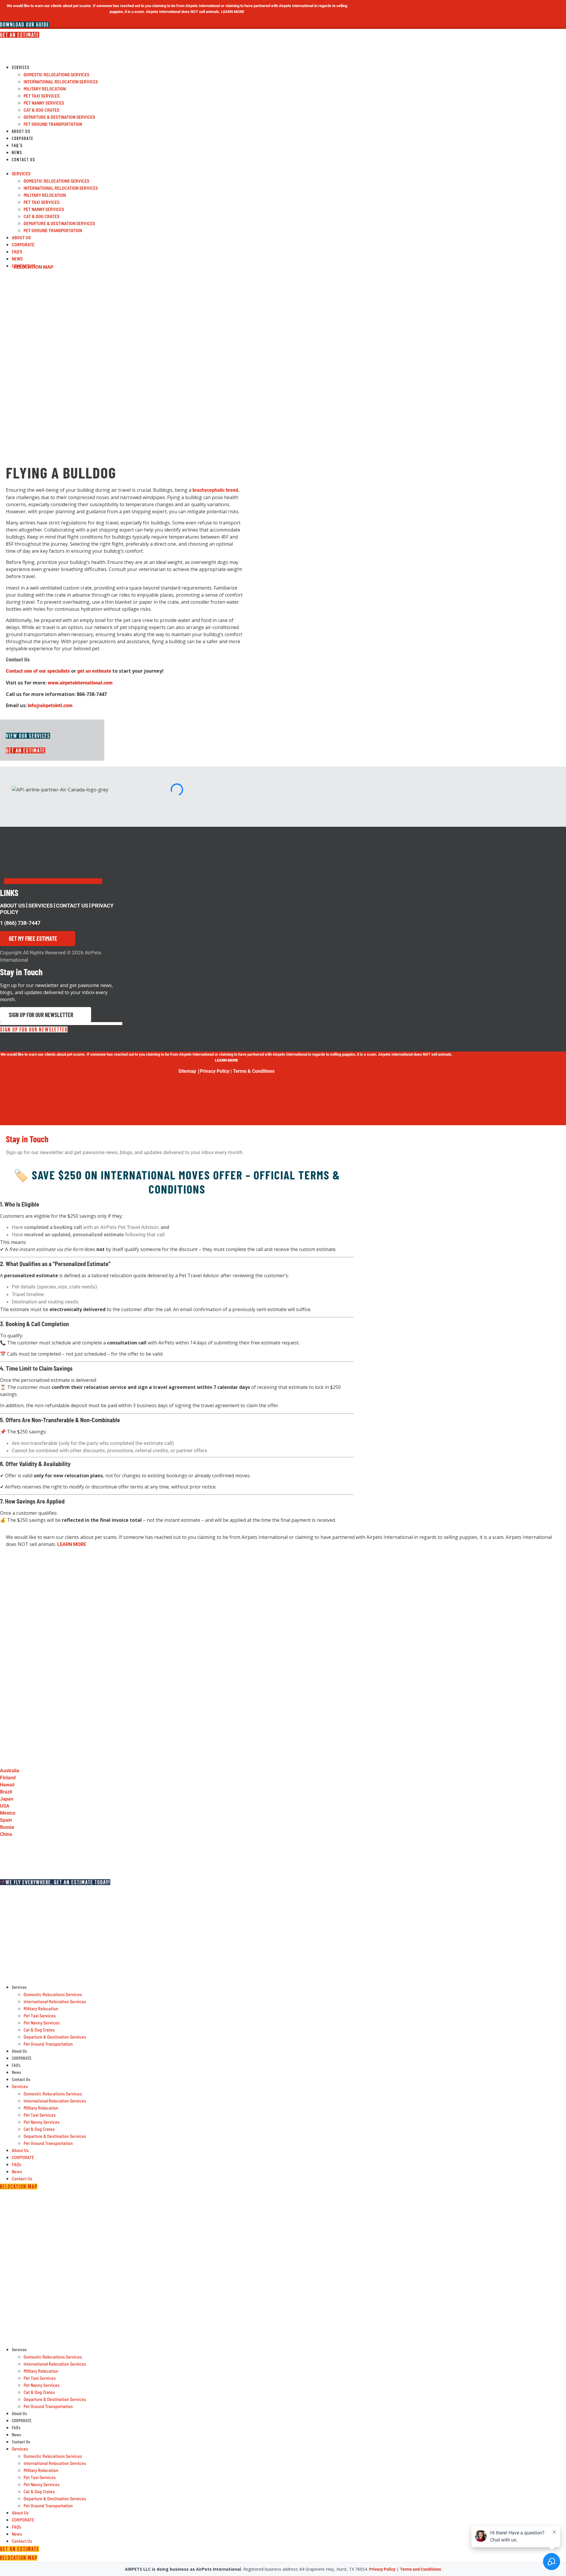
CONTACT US (72, 906)
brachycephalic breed (215, 490)
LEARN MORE (72, 1544)
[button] (156, 166)
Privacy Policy (215, 1071)
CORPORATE (23, 138)
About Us (21, 131)
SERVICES (41, 906)
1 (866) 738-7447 (20, 923)
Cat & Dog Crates (41, 110)
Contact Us (24, 159)
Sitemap (187, 1071)
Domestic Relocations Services (56, 74)
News (17, 152)
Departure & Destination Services (59, 117)
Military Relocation (45, 89)
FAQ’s (17, 145)
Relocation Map (34, 267)
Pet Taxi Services (42, 96)
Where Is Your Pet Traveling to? (33, 2195)
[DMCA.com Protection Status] (57, 1122)
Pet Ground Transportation (53, 124)
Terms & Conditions (254, 1071)
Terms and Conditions (421, 2569)
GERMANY (14, 2204)
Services (21, 67)
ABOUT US (13, 906)
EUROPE (11, 2217)
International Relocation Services (61, 81)
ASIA (6, 2241)
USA (6, 2229)
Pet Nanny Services (44, 103)
